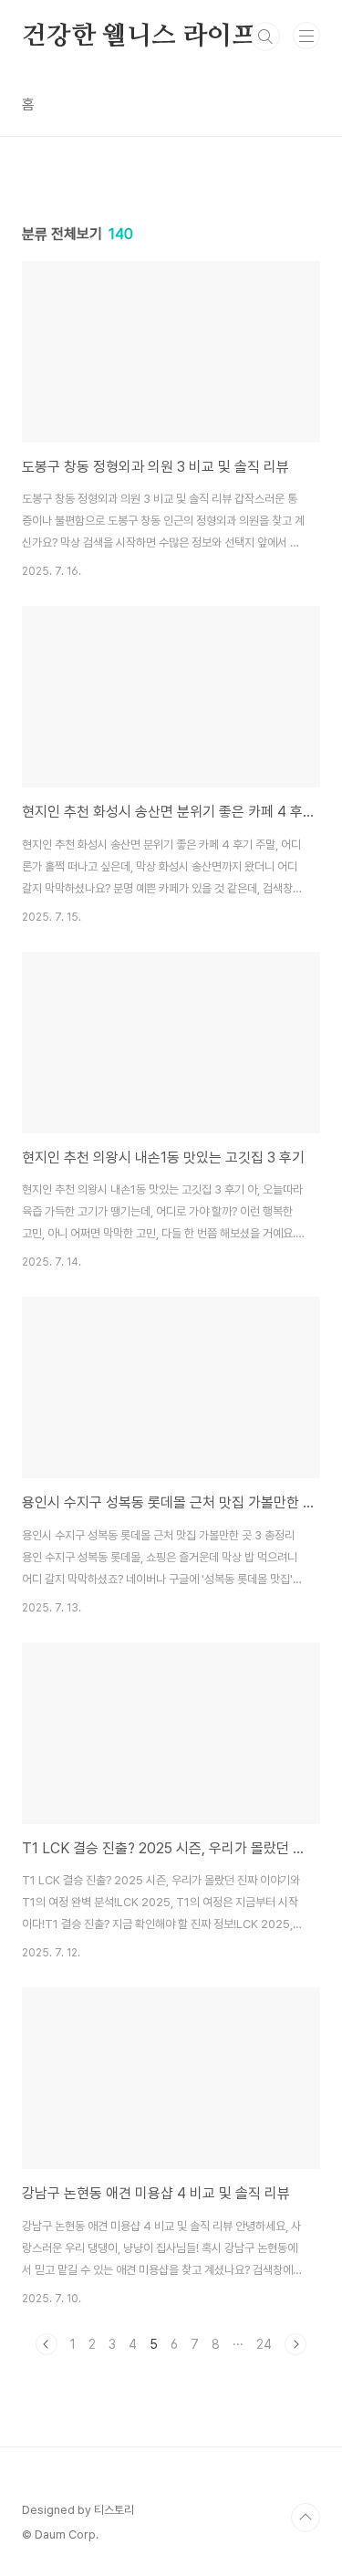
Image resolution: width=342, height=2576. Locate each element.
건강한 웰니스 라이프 (139, 37)
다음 (295, 2344)
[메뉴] (306, 36)
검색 (265, 37)
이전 (47, 2344)
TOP (306, 2518)
